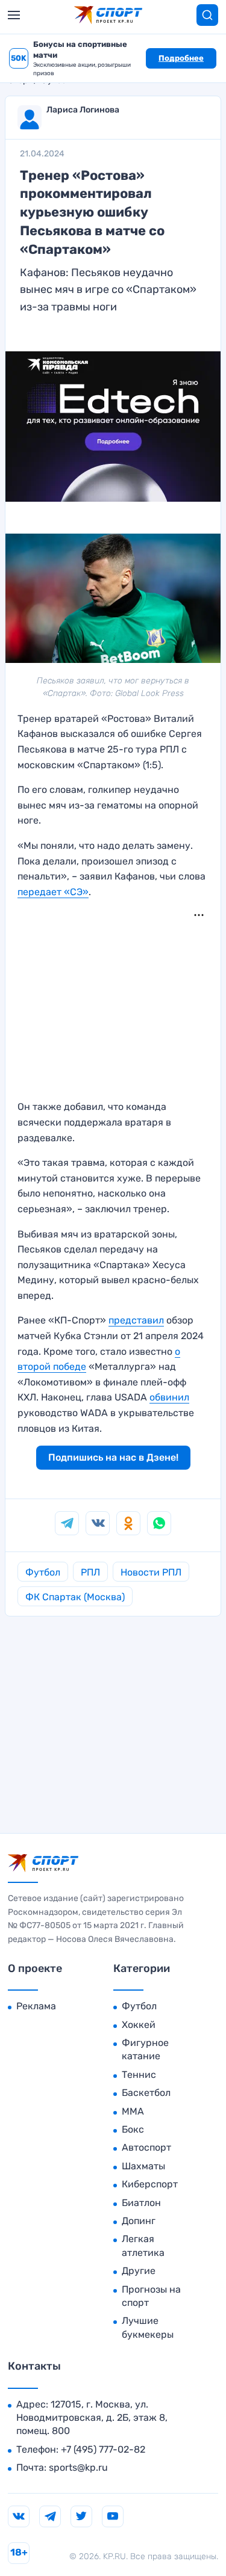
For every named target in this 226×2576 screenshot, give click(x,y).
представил (136, 1320)
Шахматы (143, 2166)
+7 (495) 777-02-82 (103, 2449)
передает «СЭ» (53, 892)
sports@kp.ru (78, 2467)
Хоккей (139, 2025)
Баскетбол (146, 2093)
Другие (139, 2271)
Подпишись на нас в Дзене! (113, 1457)
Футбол (43, 1572)
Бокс (133, 2129)
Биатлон (141, 2203)
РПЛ (90, 1572)
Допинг (139, 2221)
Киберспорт (150, 2184)
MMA (133, 2111)
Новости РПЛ (151, 1572)
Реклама (36, 2006)
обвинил (169, 1397)
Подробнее (181, 58)
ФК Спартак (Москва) (75, 1597)
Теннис (139, 2075)
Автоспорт (146, 2147)
